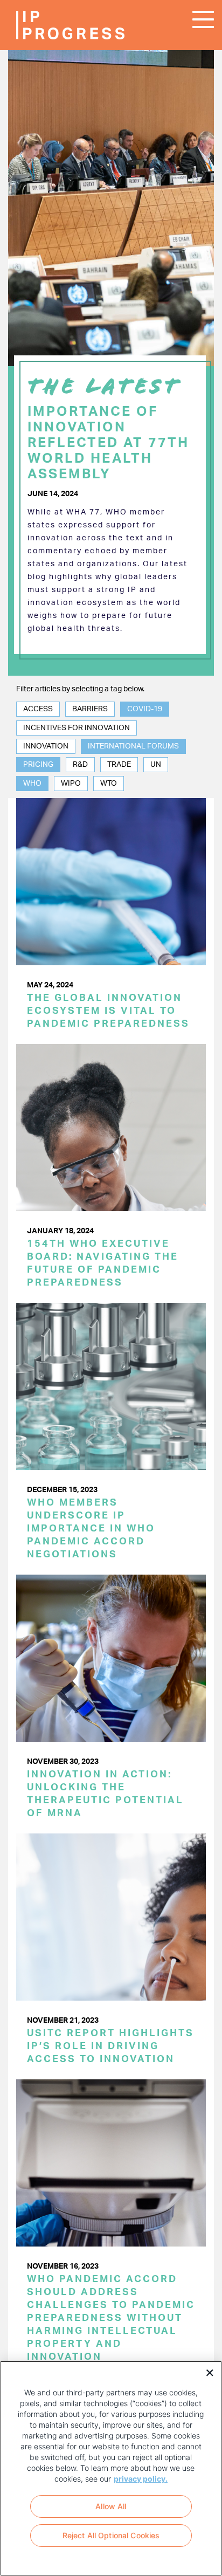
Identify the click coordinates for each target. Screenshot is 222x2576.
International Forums (133, 746)
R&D (80, 765)
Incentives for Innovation (77, 728)
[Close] (206, 2372)
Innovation (46, 746)
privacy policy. (141, 2479)
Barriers (90, 709)
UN (156, 765)
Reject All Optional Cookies (111, 2535)
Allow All (111, 2506)
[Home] (48, 25)
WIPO (71, 784)
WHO (32, 784)
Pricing (38, 765)
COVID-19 (145, 709)
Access (38, 709)
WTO (109, 784)
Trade (119, 765)
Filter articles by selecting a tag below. (80, 689)
